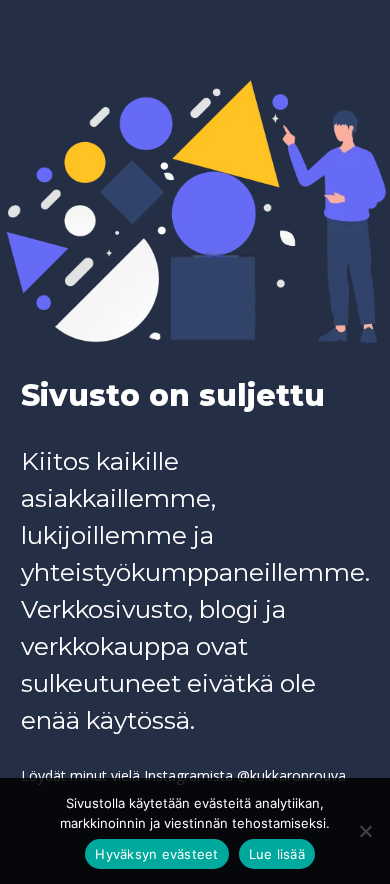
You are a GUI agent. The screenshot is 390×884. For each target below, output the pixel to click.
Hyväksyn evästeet (156, 854)
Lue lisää (277, 854)
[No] (365, 831)
